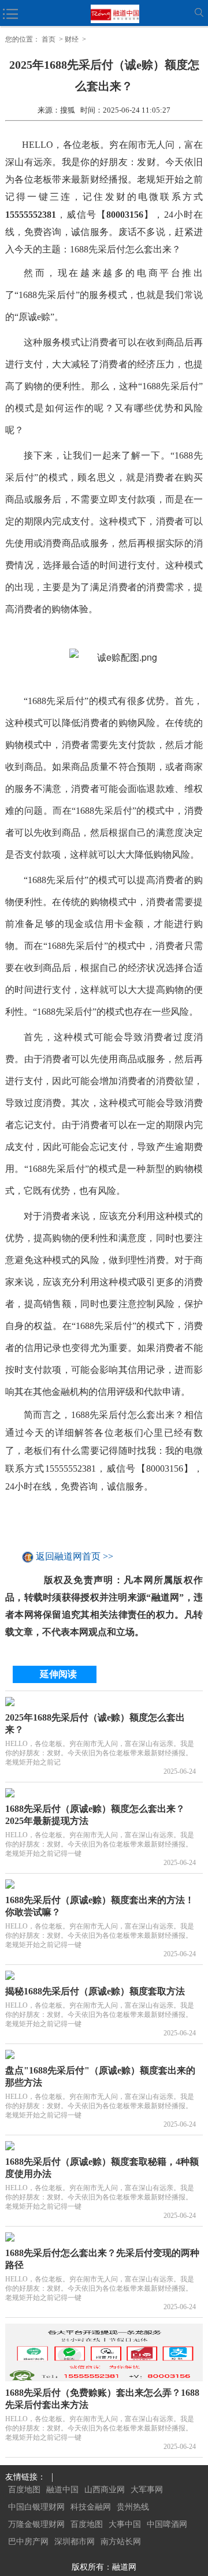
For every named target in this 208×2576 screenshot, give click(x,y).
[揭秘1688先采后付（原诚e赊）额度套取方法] (104, 1975)
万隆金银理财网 (36, 2524)
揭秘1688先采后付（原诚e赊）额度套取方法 (95, 1991)
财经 (72, 39)
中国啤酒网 (167, 2524)
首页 (49, 39)
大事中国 (125, 2524)
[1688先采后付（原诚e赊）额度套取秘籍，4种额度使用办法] (104, 2146)
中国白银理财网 (36, 2507)
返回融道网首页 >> (75, 1557)
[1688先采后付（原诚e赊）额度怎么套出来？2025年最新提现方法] (104, 1793)
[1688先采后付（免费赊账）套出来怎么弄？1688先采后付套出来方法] (104, 2352)
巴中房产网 (28, 2542)
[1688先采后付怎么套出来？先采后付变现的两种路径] (104, 2237)
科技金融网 (91, 2507)
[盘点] (104, 2054)
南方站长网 (121, 2542)
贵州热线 (133, 2507)
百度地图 (24, 2490)
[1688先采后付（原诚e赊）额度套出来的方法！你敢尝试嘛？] (104, 1884)
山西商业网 (105, 2490)
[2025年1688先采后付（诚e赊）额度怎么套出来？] (104, 1702)
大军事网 (147, 2490)
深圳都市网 (75, 2542)
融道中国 (62, 2490)
